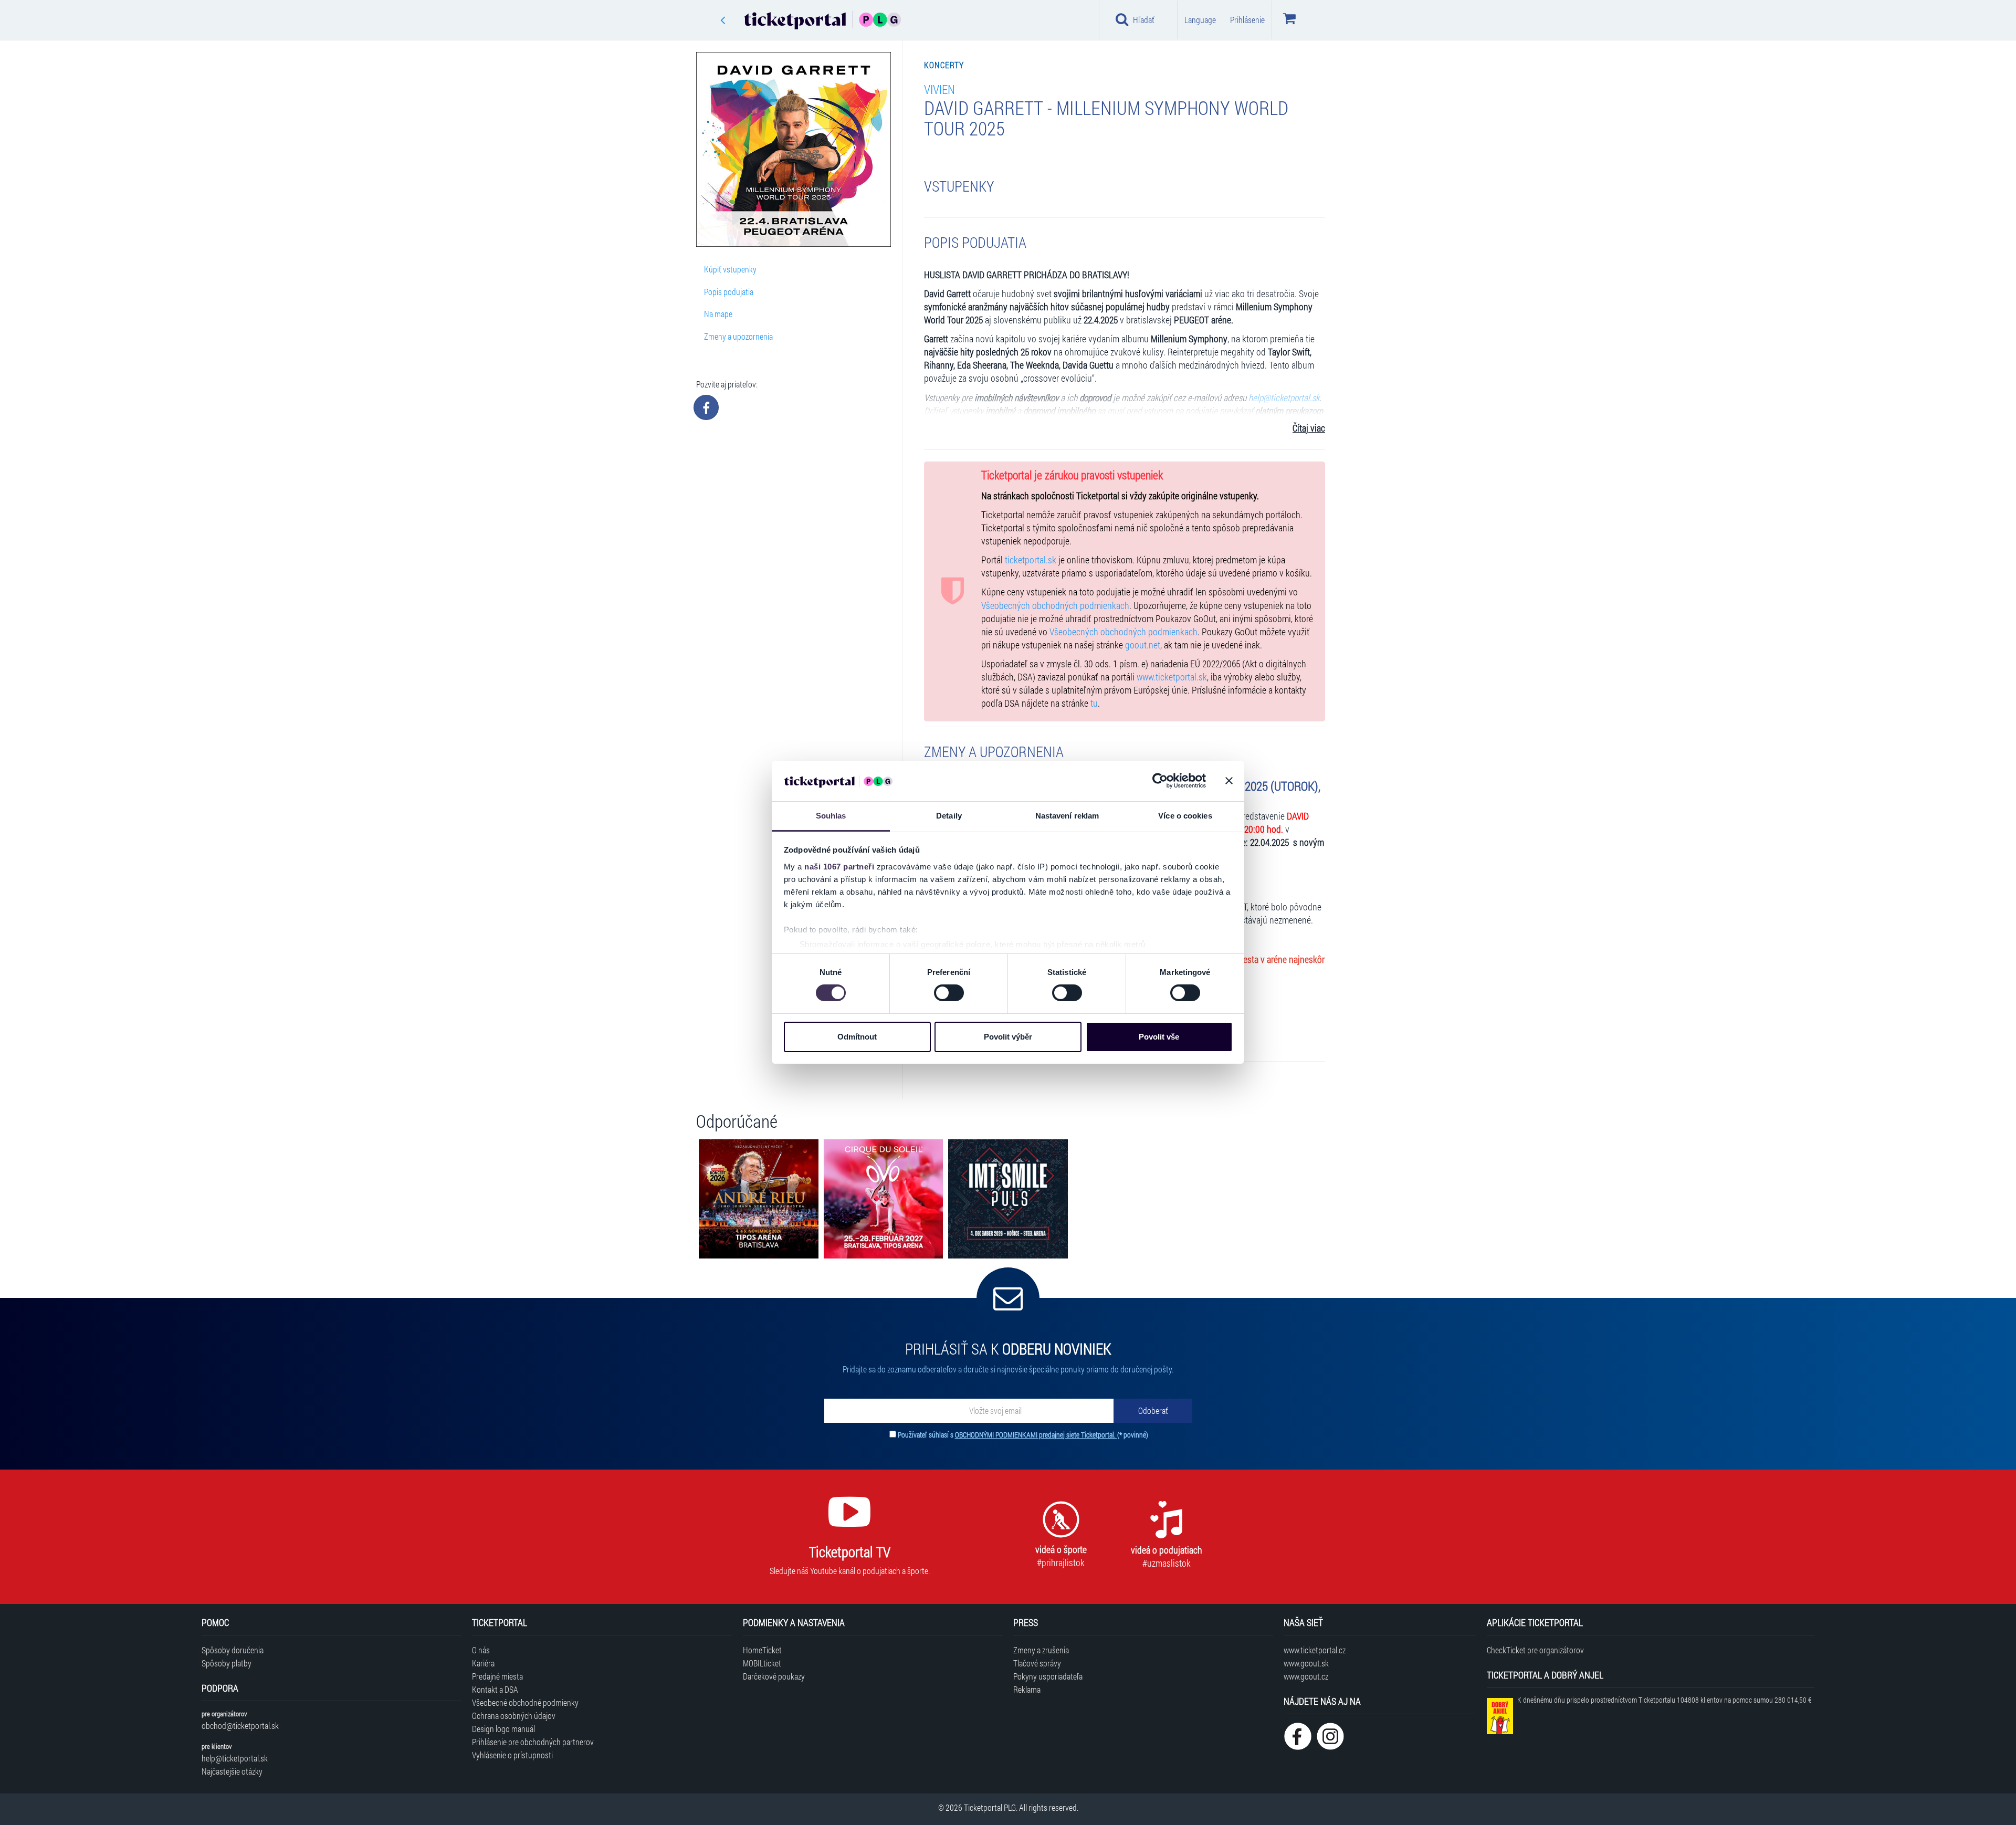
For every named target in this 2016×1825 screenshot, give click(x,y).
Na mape (718, 314)
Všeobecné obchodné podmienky (525, 1702)
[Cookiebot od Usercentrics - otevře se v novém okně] (1160, 781)
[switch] (949, 993)
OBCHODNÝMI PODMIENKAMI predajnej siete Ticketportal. (1036, 1435)
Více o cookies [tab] (1185, 816)
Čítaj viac (1309, 428)
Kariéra (483, 1663)
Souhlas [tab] (831, 816)
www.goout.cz (1306, 1676)
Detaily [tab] (949, 816)
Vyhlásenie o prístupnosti (512, 1755)
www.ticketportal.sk (1172, 677)
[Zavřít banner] (1229, 781)
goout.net (1143, 645)
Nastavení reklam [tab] (1067, 816)
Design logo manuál (503, 1729)
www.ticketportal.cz (1315, 1650)
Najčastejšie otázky (232, 1771)
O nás (481, 1650)
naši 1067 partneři (839, 867)
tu (1094, 703)
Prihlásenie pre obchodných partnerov (533, 1742)
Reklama (1027, 1689)
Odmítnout (857, 1037)
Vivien (939, 89)
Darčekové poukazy (774, 1676)
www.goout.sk (1306, 1663)
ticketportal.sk (1031, 560)
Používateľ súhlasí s (1023, 1435)
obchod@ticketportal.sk (240, 1726)
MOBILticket (762, 1663)
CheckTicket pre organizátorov (1535, 1650)
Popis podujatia (729, 292)
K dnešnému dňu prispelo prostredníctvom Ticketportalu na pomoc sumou (1664, 1700)
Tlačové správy (1037, 1663)
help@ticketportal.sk (235, 1758)
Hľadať (1144, 20)
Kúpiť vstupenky (730, 269)
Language (1200, 20)
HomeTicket (762, 1650)
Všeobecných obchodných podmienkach (1055, 606)
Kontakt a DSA (495, 1689)
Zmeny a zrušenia (1041, 1650)
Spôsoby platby (227, 1663)
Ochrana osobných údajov (514, 1716)
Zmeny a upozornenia (738, 336)
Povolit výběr (1008, 1037)
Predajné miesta (497, 1676)
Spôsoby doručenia (233, 1650)
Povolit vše (1159, 1037)
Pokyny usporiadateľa (1048, 1676)
